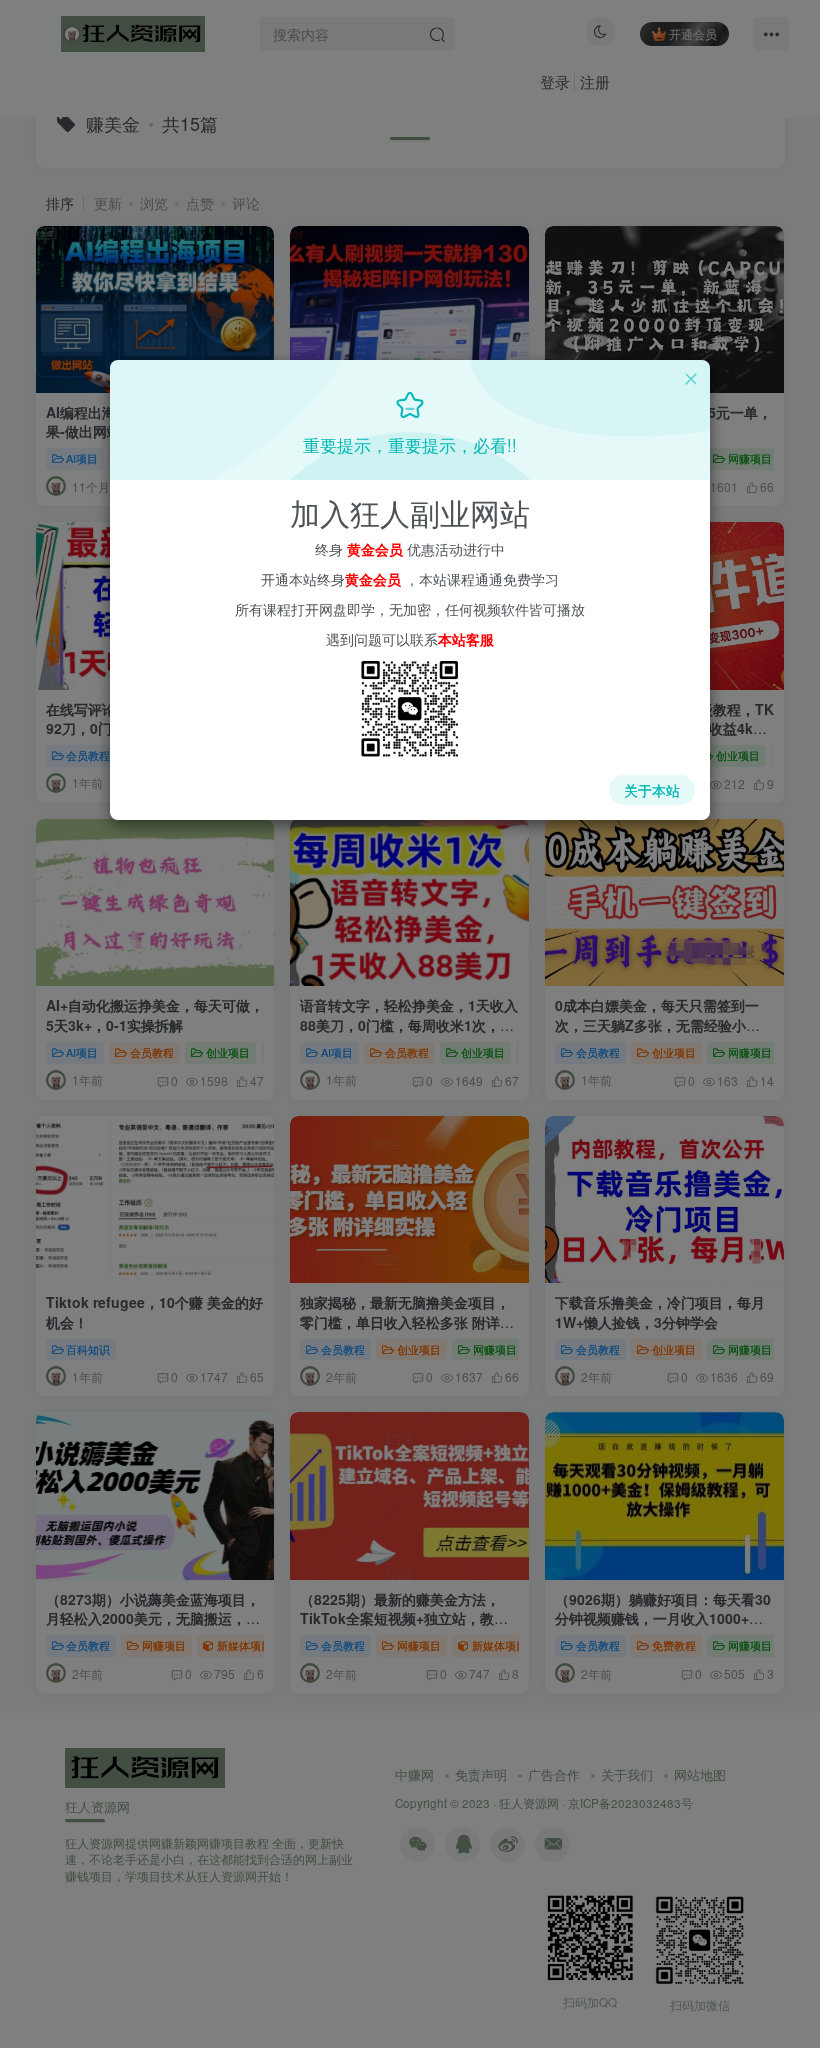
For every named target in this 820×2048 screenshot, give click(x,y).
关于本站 (652, 790)
